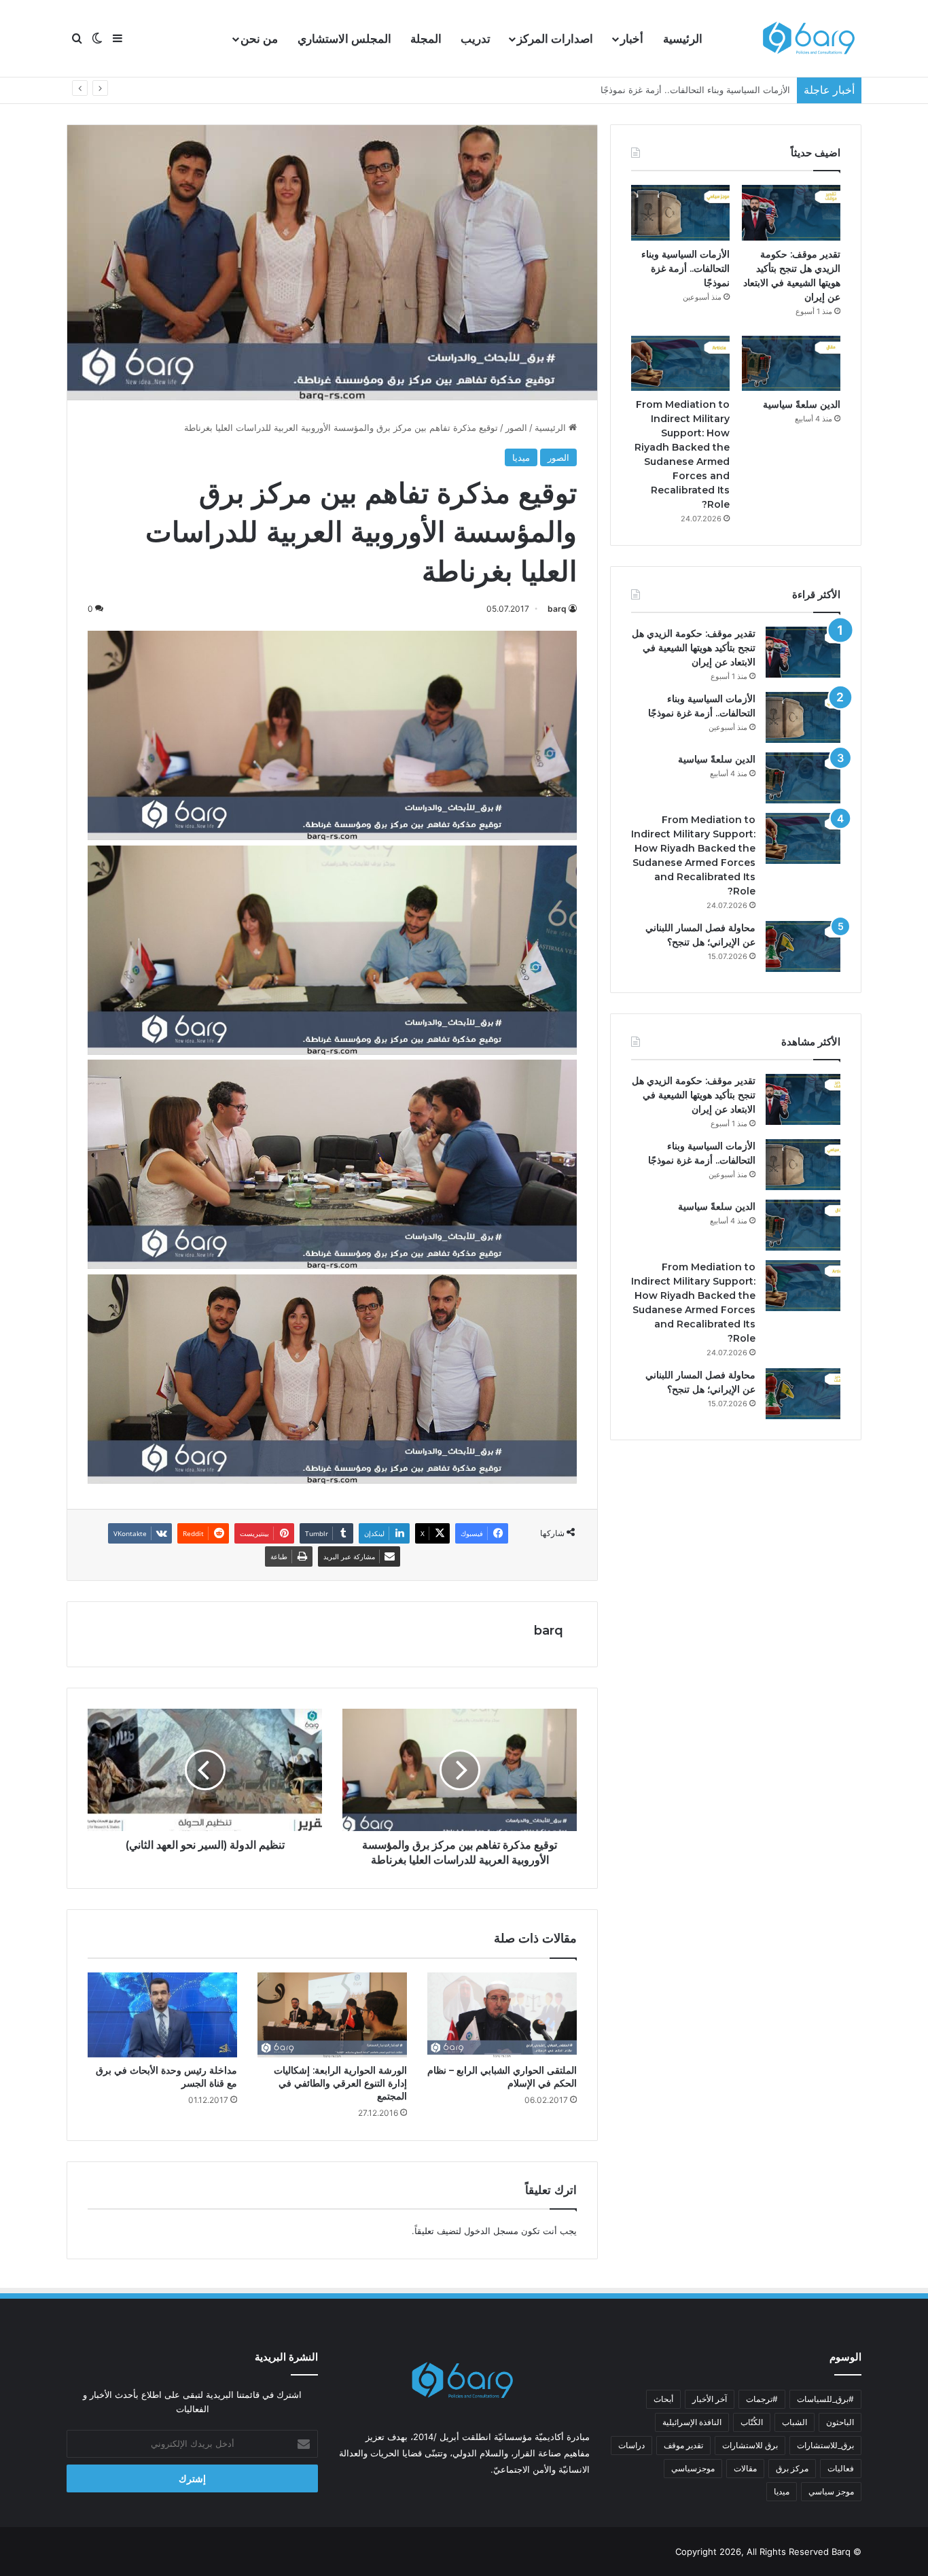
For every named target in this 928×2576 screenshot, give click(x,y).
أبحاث (663, 2399)
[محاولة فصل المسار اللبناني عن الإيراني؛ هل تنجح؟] (803, 946)
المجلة (426, 39)
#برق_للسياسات (825, 2399)
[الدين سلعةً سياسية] (791, 364)
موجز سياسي (831, 2491)
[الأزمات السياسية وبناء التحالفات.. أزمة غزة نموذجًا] (680, 213)
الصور (516, 428)
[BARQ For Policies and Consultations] (810, 39)
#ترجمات (762, 2399)
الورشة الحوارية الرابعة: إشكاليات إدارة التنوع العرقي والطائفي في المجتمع (340, 2083)
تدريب (476, 39)
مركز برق (792, 2468)
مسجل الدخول (491, 2231)
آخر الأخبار (710, 2399)
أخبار (632, 39)
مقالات (745, 2468)
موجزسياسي (693, 2468)
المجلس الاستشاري (344, 39)
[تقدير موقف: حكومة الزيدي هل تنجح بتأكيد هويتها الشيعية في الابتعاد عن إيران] (791, 213)
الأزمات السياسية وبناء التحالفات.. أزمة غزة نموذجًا (685, 268)
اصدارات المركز (555, 39)
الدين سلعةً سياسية (754, 90)
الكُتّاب (752, 2422)
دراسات (631, 2445)
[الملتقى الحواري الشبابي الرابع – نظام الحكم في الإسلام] (502, 2015)
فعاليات (841, 2468)
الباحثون (840, 2422)
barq (557, 609)
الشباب (795, 2422)
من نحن (259, 39)
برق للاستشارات (750, 2445)
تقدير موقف (683, 2445)
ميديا (521, 457)
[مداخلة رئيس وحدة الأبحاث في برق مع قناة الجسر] (162, 2015)
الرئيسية (683, 39)
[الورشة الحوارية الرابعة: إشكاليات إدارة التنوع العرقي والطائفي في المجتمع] (332, 2015)
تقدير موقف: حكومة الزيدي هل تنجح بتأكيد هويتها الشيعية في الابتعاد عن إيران (694, 648)
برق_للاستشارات (825, 2445)
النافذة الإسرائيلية (692, 2422)
